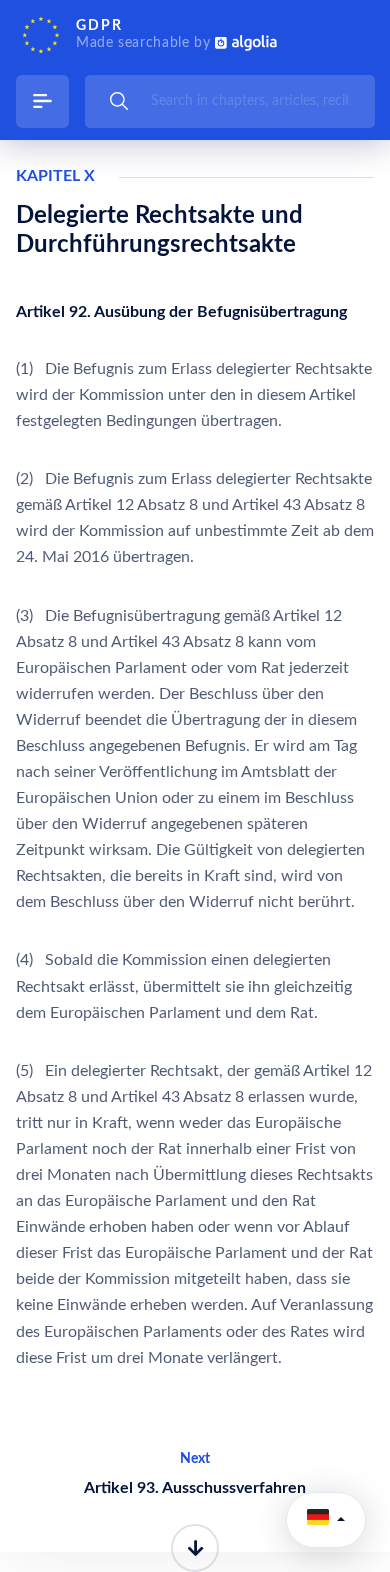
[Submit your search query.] (119, 101)
